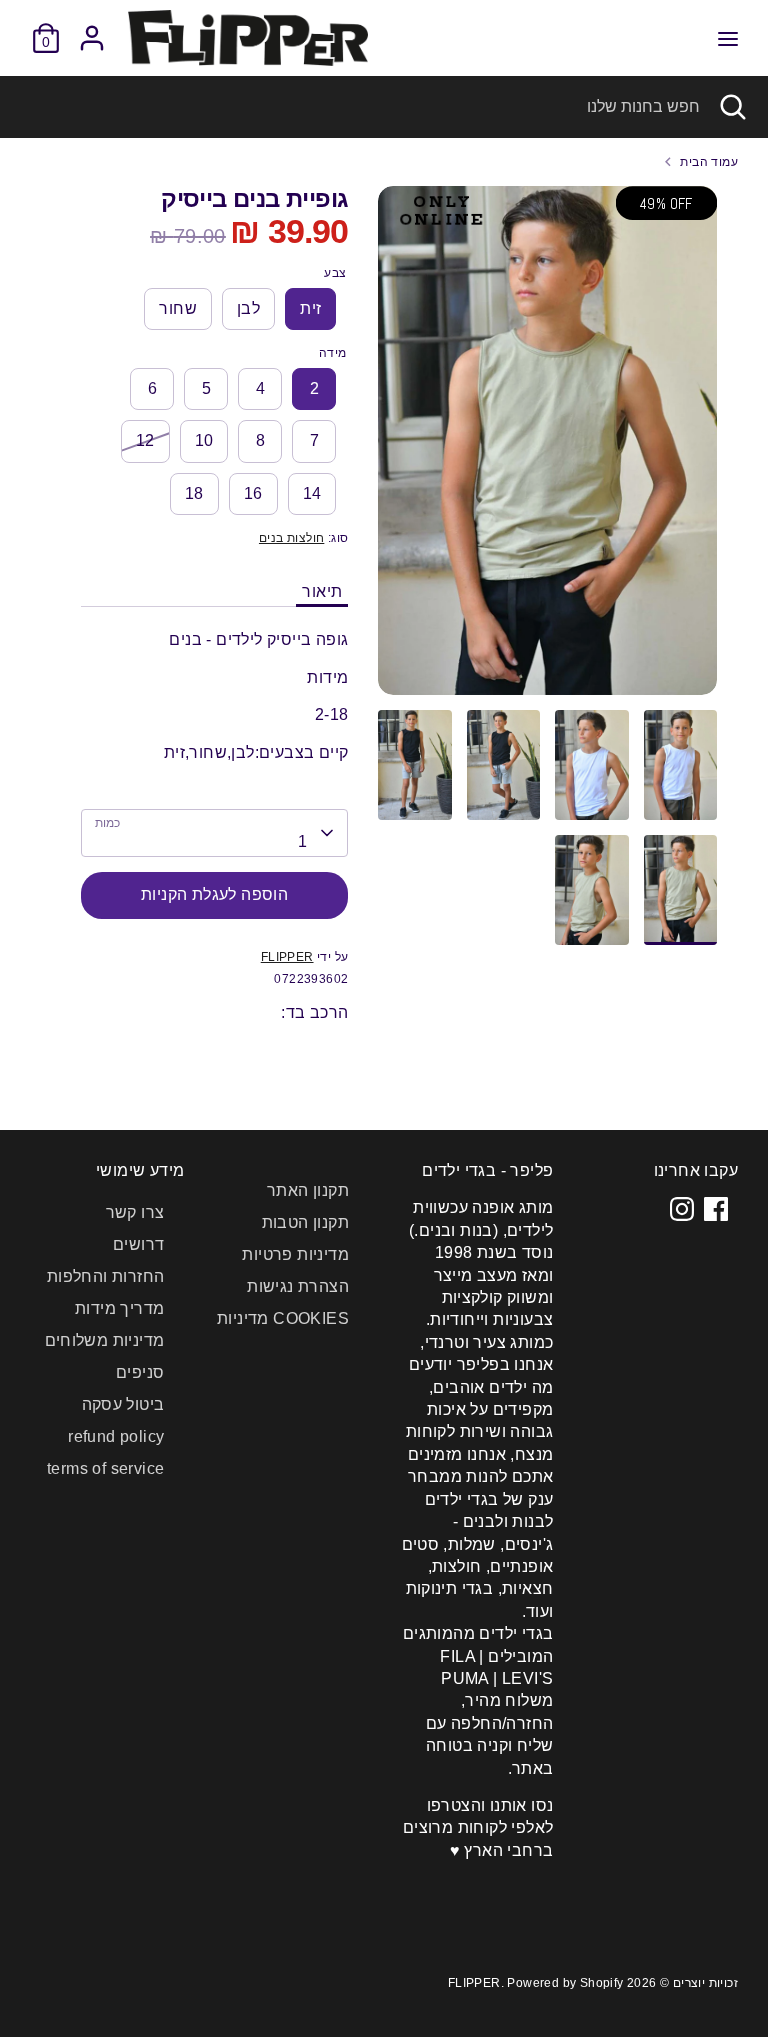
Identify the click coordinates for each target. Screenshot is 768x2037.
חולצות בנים (291, 538)
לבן (248, 308)
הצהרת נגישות (298, 1286)
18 (194, 493)
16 (253, 493)
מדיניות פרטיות (295, 1254)
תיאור (322, 591)
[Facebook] (716, 1209)
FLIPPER (287, 957)
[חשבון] (92, 28)
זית (310, 308)
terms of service (105, 1468)
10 (204, 440)
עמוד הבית (709, 162)
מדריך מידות (119, 1308)
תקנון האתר (308, 1190)
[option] (547, 448)
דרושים (138, 1244)
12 (145, 440)
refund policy (116, 1436)
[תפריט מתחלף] (728, 38)
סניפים (140, 1372)
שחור (178, 308)
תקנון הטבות (305, 1222)
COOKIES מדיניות (283, 1318)
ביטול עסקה (123, 1404)
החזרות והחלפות (106, 1276)
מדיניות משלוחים (105, 1340)
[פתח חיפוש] (734, 107)
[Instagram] (682, 1209)
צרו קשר (135, 1212)
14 (312, 493)
